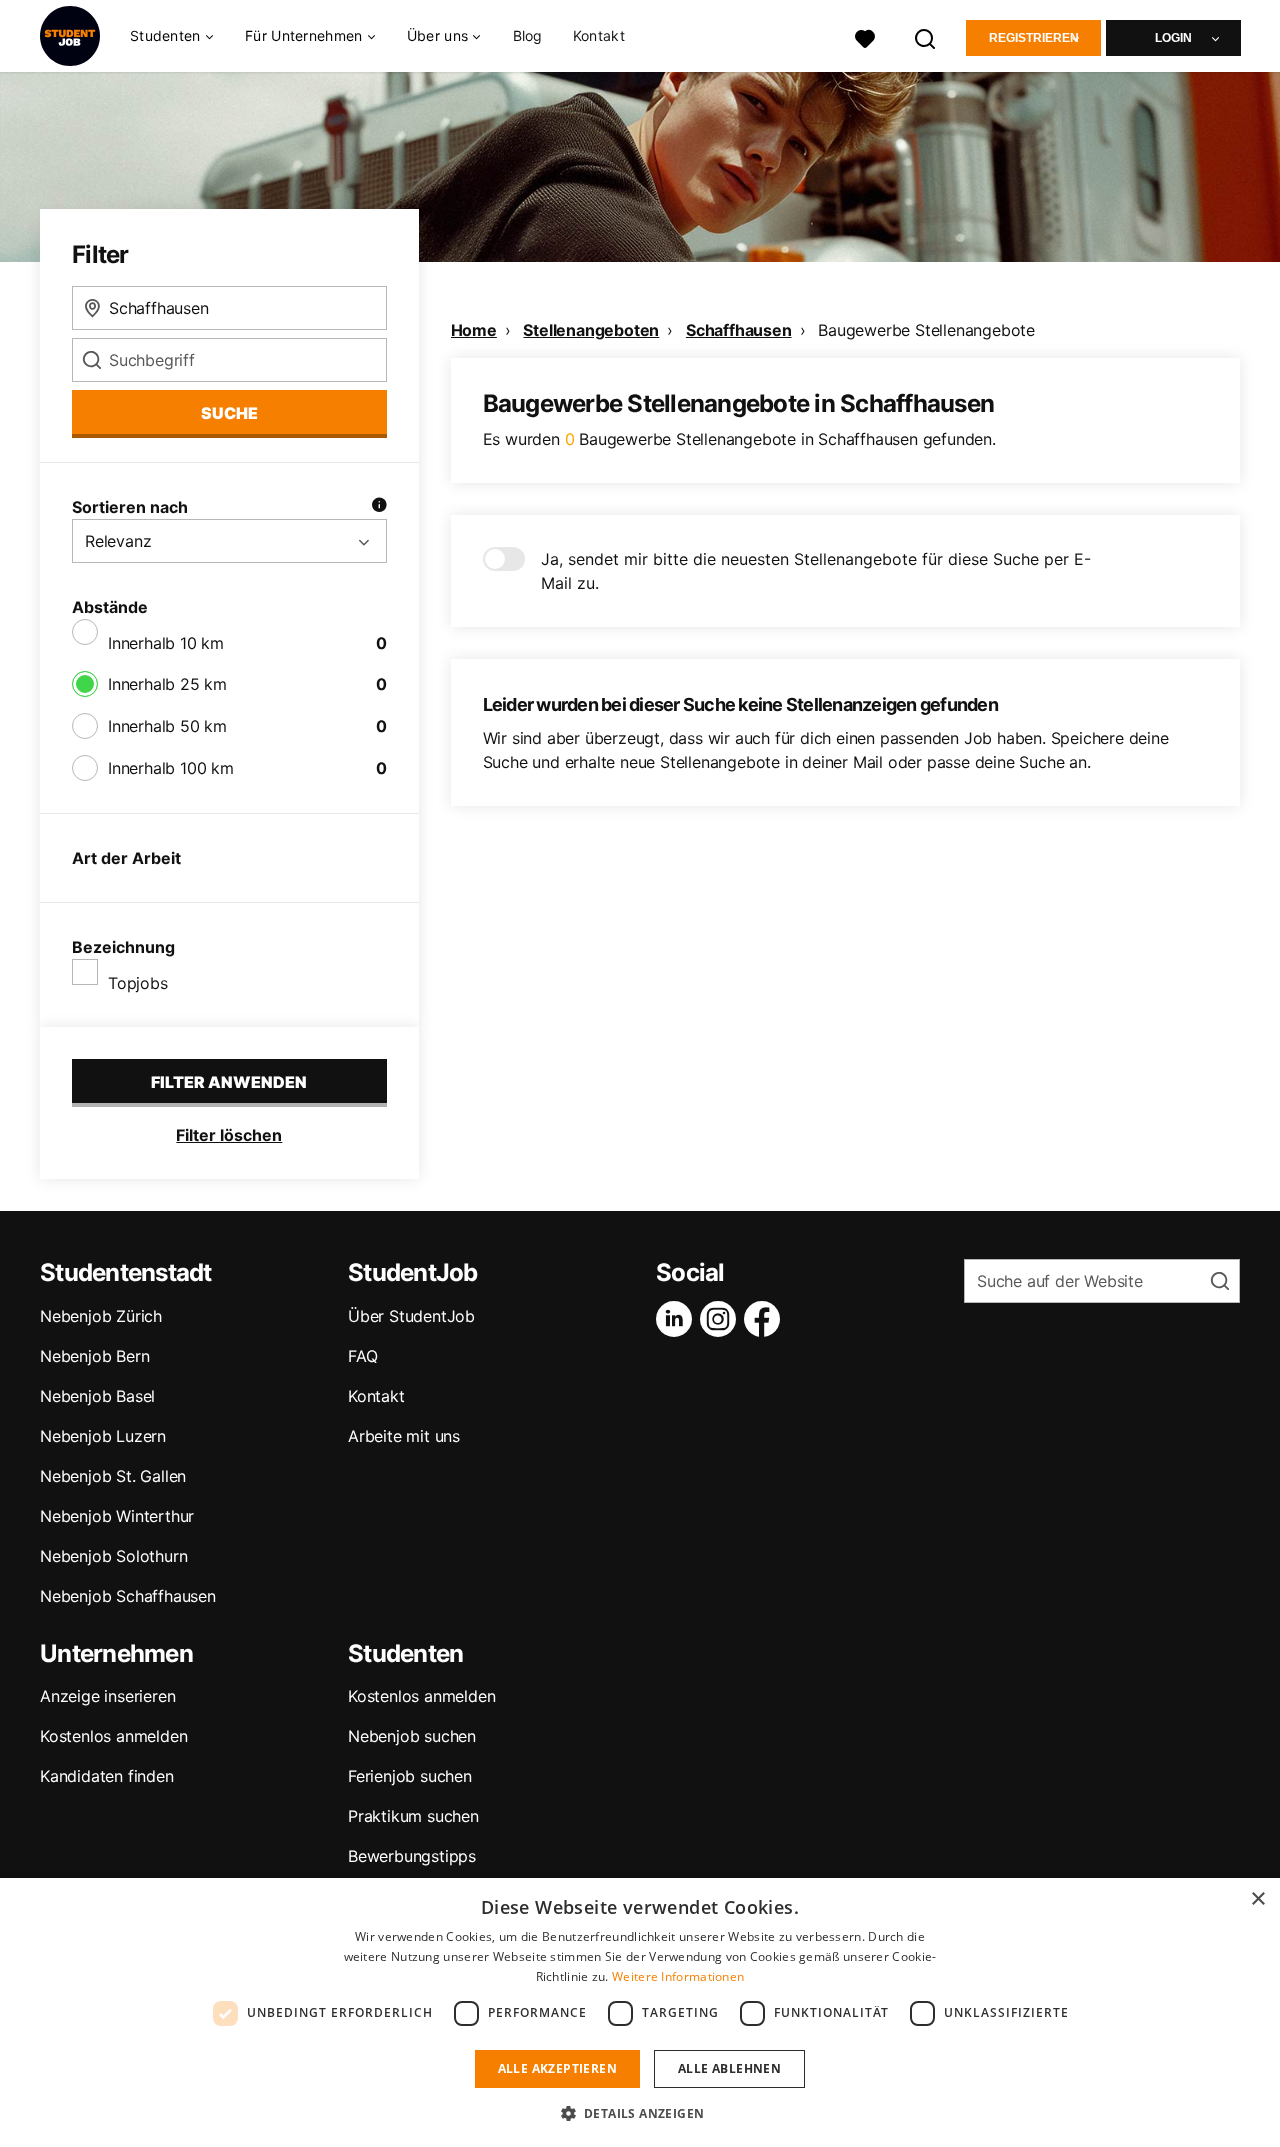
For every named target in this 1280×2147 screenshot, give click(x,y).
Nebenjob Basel (97, 1396)
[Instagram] (722, 1319)
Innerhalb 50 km (167, 726)
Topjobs (138, 983)
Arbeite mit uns (404, 1436)
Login (1173, 38)
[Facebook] (766, 1319)
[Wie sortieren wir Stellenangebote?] (379, 507)
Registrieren (1034, 38)
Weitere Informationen (678, 1976)
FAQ (362, 1356)
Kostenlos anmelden (113, 1736)
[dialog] (640, 2012)
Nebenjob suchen (412, 1736)
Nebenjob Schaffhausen (128, 1596)
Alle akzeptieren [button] (557, 2068)
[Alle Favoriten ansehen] (865, 36)
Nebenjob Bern (94, 1356)
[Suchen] (926, 36)
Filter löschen (229, 1135)
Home (474, 330)
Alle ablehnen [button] (729, 2068)
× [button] (1257, 1899)
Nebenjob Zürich (101, 1316)
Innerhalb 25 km (167, 684)
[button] (640, 2113)
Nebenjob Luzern (103, 1436)
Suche (229, 413)
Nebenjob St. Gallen (113, 1476)
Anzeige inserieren (107, 1696)
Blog (528, 35)
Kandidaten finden (107, 1776)
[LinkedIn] (678, 1319)
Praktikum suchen (413, 1816)
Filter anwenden (229, 1082)
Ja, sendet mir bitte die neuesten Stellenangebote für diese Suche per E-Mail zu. (816, 571)
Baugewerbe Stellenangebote (926, 330)
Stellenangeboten (591, 330)
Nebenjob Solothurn (113, 1556)
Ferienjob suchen (410, 1776)
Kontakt (599, 35)
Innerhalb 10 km (166, 643)
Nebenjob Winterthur (117, 1516)
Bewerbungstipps (412, 1856)
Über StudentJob (411, 1316)
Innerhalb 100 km (171, 768)
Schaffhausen (739, 330)
